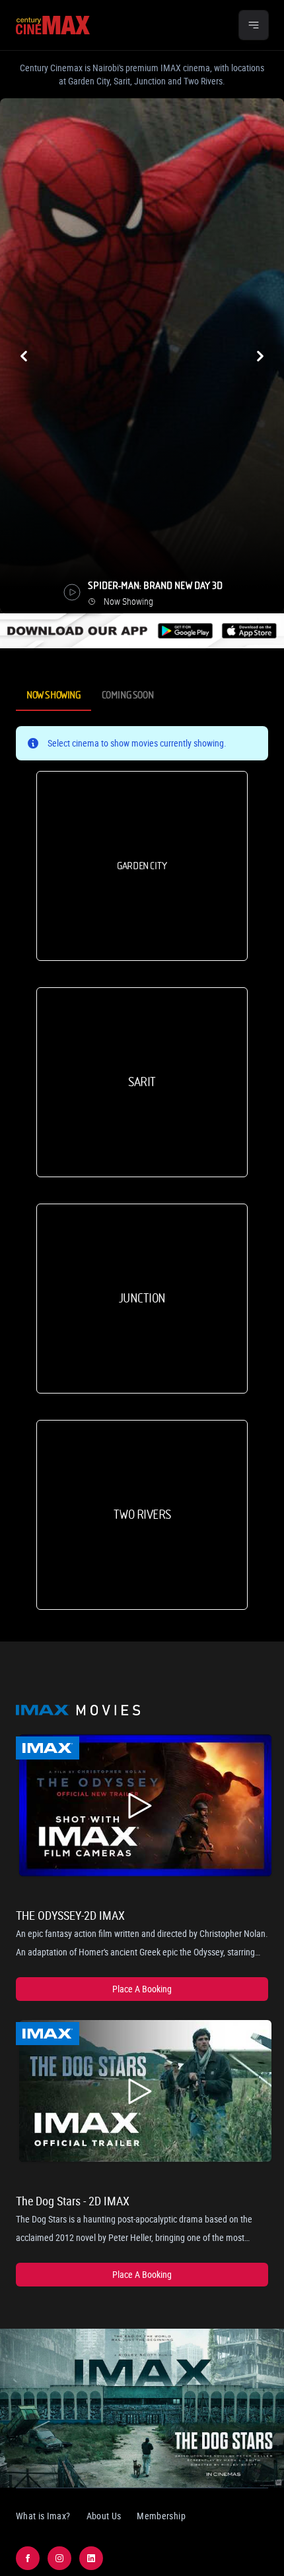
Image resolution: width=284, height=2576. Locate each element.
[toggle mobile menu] (254, 25)
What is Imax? (43, 2516)
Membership (161, 2516)
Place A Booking (142, 1989)
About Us (104, 2516)
